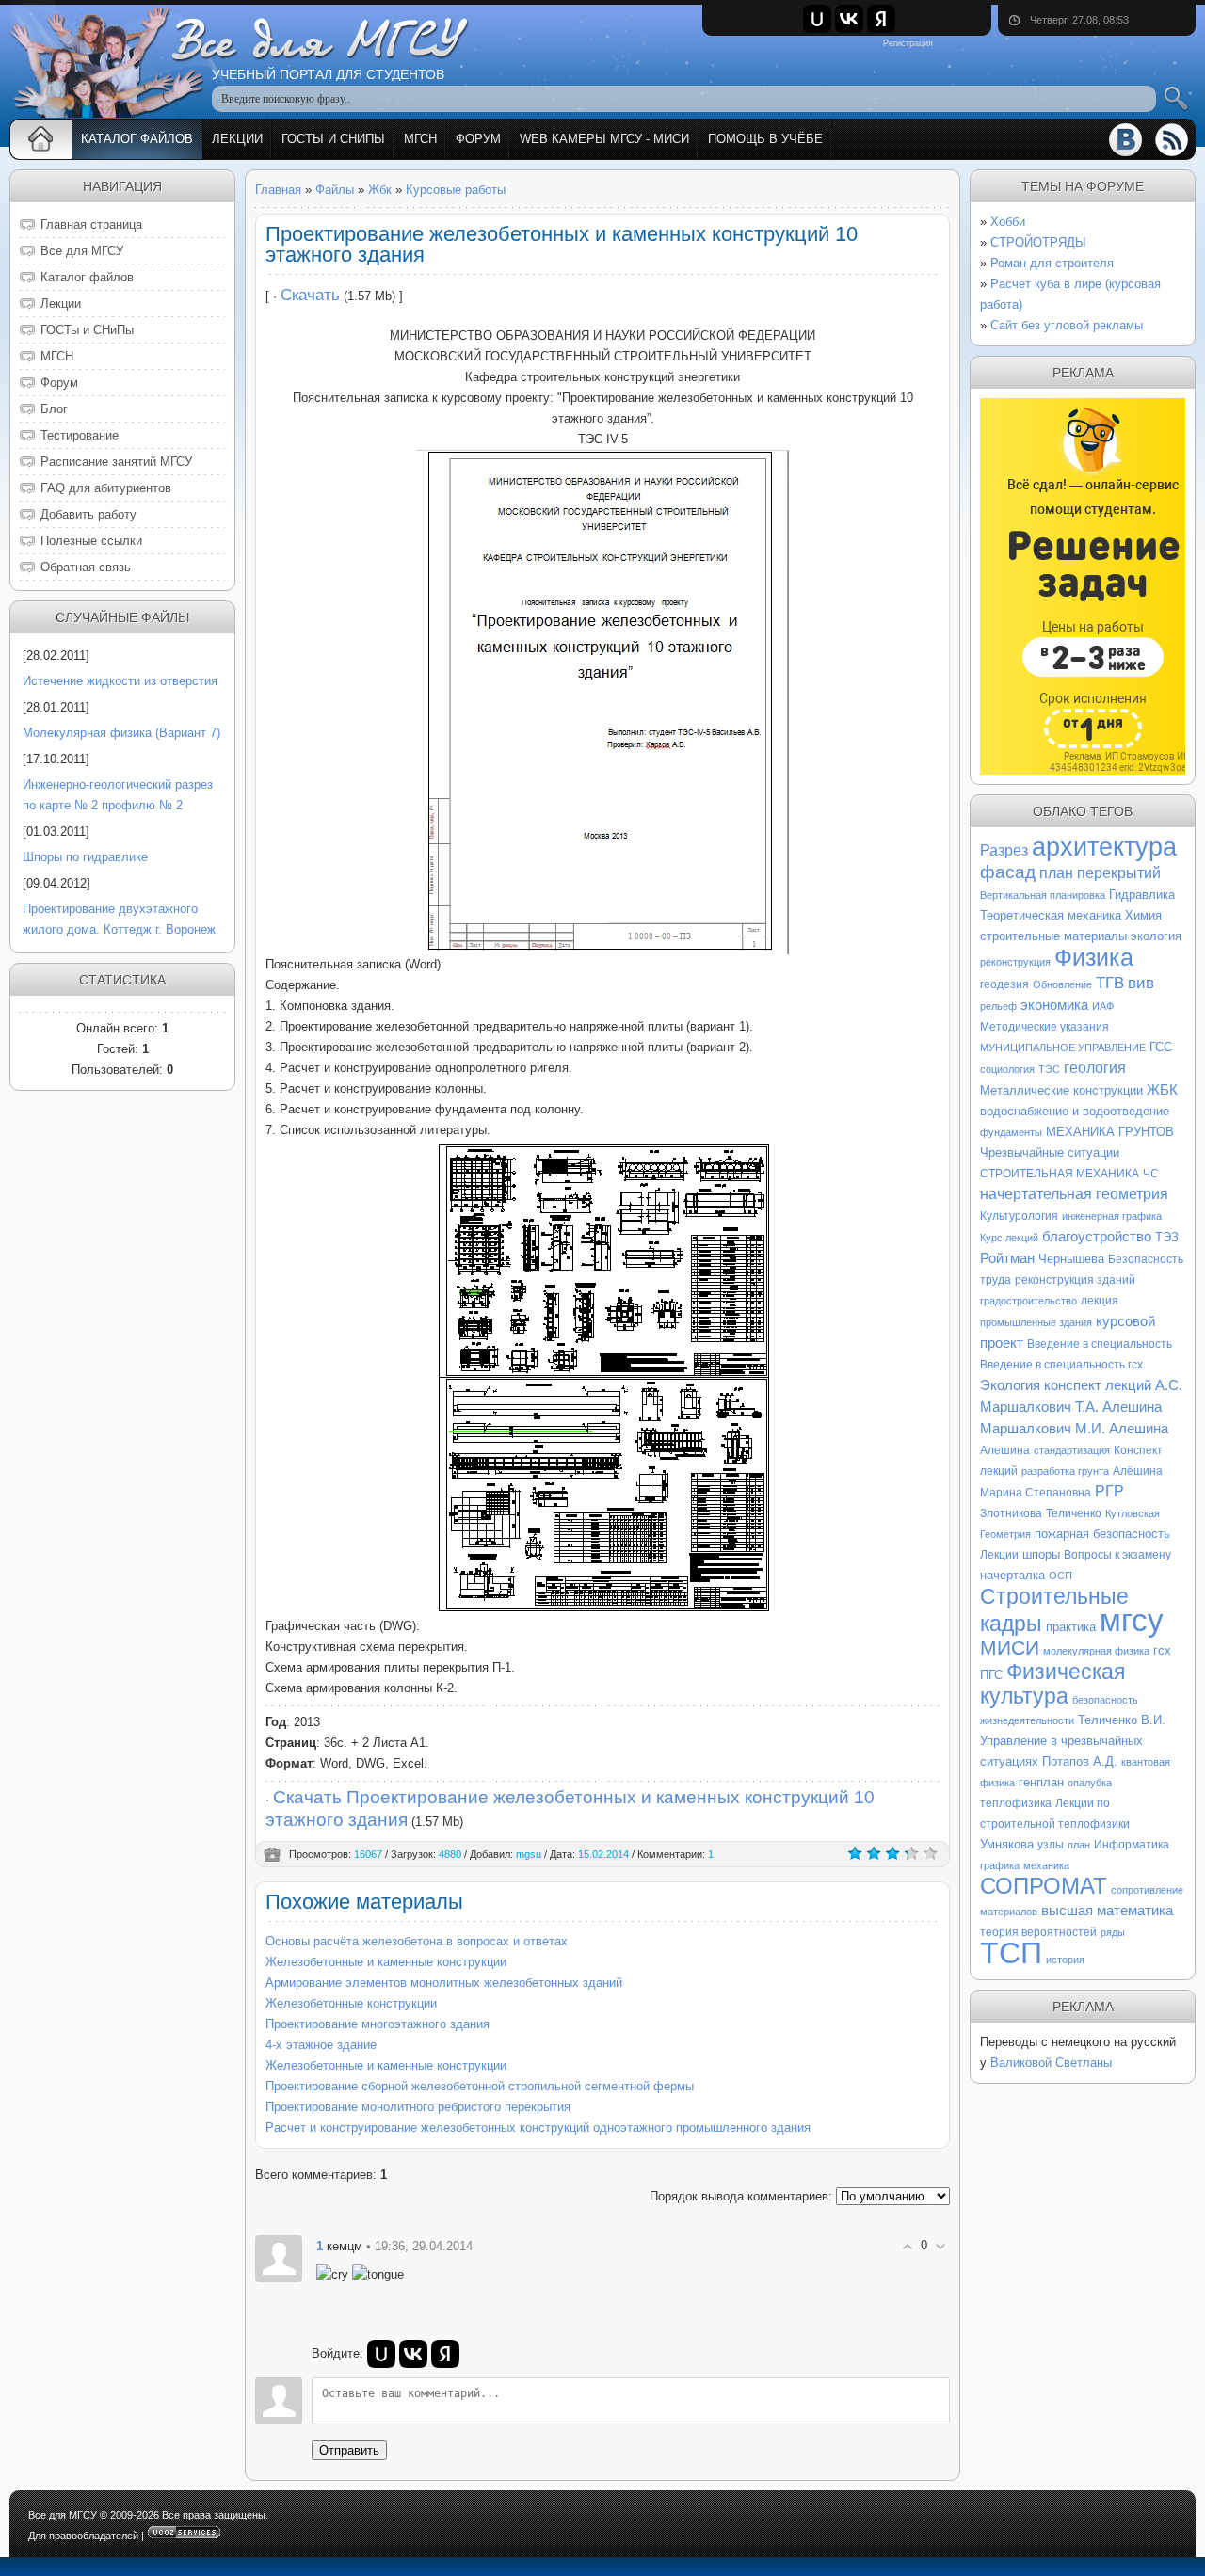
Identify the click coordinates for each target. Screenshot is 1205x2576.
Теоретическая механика (1051, 915)
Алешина (1005, 1450)
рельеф (998, 1006)
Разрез (1004, 850)
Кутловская (1133, 1513)
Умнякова (1007, 1844)
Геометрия (1005, 1534)
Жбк (380, 190)
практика (1071, 1627)
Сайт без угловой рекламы (1067, 325)
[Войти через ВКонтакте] (849, 19)
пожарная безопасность (1102, 1534)
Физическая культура (1052, 1684)
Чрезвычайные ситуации (1050, 1152)
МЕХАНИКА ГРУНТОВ (1110, 1132)
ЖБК (1162, 1090)
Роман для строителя (1052, 263)
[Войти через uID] (817, 19)
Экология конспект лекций (1066, 1385)
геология (1095, 1068)
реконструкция (1015, 962)
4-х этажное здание (321, 2045)
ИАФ (1103, 1006)
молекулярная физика (1096, 1651)
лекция (1100, 1301)
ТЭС (1049, 1069)
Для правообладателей (83, 2536)
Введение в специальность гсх (1061, 1365)
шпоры (1041, 1554)
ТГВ (1110, 983)
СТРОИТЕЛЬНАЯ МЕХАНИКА (1060, 1174)
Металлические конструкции (1061, 1090)
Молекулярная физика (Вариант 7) (121, 733)
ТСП (1011, 1953)
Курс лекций (1009, 1238)
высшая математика (1107, 1911)
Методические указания (1044, 1027)
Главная (278, 190)
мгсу (1132, 1620)
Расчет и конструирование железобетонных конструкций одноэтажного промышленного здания (538, 2128)
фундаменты (1011, 1132)
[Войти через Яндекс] (881, 19)
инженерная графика (1112, 1216)
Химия (1143, 915)
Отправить (349, 2450)
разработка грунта (1065, 1471)
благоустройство (1097, 1237)
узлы (1051, 1845)
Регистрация (908, 43)
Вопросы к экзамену (1117, 1555)
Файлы (335, 190)
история (1065, 1960)
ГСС (1161, 1047)
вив (1141, 983)
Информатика (1132, 1845)
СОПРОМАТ (1044, 1886)
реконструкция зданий (1075, 1280)
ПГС (991, 1675)
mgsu (529, 1854)
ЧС (1151, 1174)
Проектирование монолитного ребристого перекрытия (418, 2107)
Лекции (999, 1555)
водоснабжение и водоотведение (1075, 1111)
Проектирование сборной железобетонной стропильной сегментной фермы (480, 2086)
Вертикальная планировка (1043, 895)
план (1079, 1845)
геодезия (1004, 984)
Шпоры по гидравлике (85, 857)
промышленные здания (1036, 1322)
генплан (1041, 1782)
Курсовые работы (456, 190)
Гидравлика (1142, 895)
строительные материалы (1053, 936)
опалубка (1090, 1783)
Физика (1094, 957)
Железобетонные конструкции (351, 2003)
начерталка (1012, 1575)
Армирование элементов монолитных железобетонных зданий (444, 1983)
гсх (1162, 1650)
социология (1007, 1069)
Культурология (1019, 1216)
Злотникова (1011, 1513)
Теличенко (1074, 1513)
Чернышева (1071, 1259)
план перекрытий (1100, 873)
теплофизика (1016, 1803)
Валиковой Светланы (1051, 2063)
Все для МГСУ (63, 2515)
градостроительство (1028, 1301)
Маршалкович (1026, 1429)
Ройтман (1007, 1258)
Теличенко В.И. (1122, 1720)
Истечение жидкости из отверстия (120, 681)
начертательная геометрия (1074, 1194)
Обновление (1062, 984)
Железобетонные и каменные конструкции (386, 1962)
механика (1046, 1865)
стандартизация (1072, 1450)
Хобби (1008, 222)
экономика (1054, 1005)
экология (1156, 936)
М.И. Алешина (1122, 1429)
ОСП (1060, 1576)
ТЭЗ (1167, 1237)
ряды (1113, 1932)
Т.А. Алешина (1118, 1407)
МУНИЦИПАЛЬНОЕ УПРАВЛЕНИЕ (1063, 1048)
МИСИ (1010, 1648)
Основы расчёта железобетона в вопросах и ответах (417, 1941)
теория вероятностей (1038, 1932)
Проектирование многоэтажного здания (378, 2024)
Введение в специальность (1100, 1344)
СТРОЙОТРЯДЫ (1038, 242)
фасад (1008, 872)
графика (1000, 1865)
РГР (1109, 1491)
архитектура (1104, 847)
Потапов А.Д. (1080, 1761)
